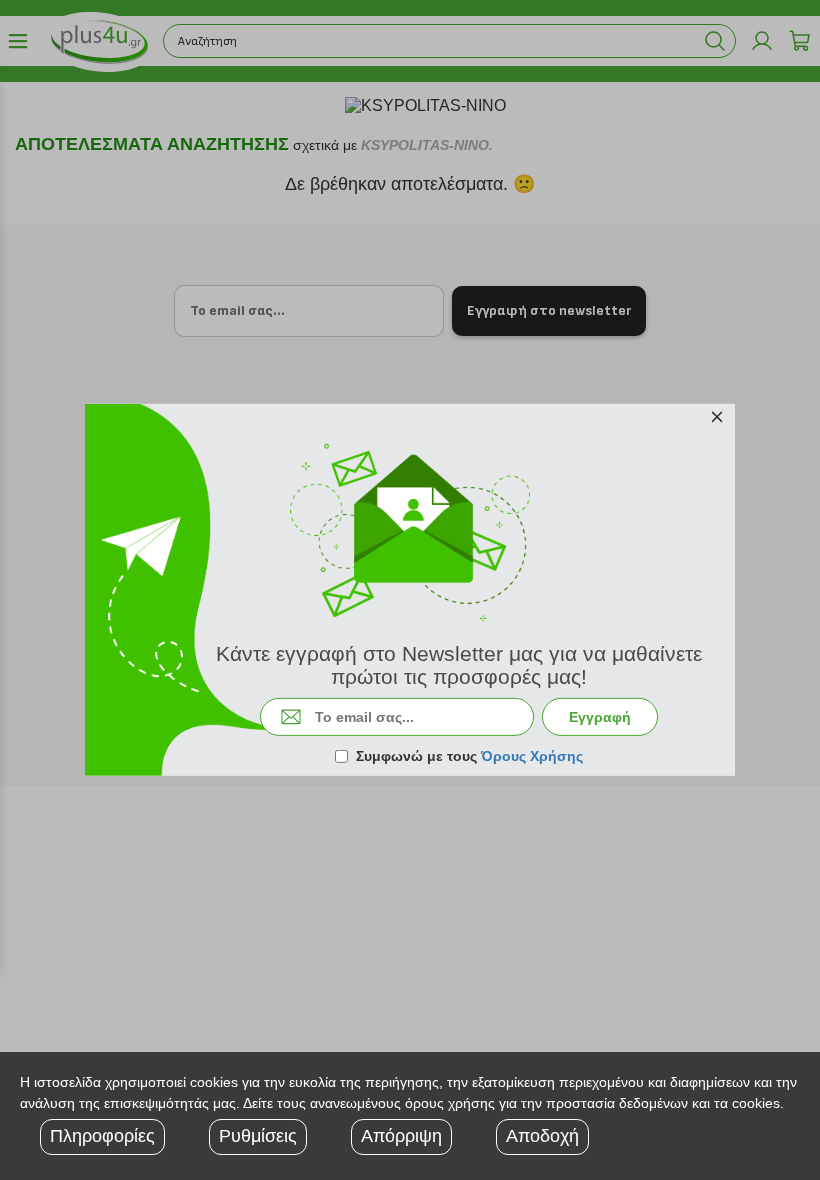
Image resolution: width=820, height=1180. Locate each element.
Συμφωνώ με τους (469, 756)
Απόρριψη (401, 1136)
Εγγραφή (600, 717)
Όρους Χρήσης (532, 756)
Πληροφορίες (102, 1136)
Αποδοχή (542, 1136)
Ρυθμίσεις (258, 1136)
